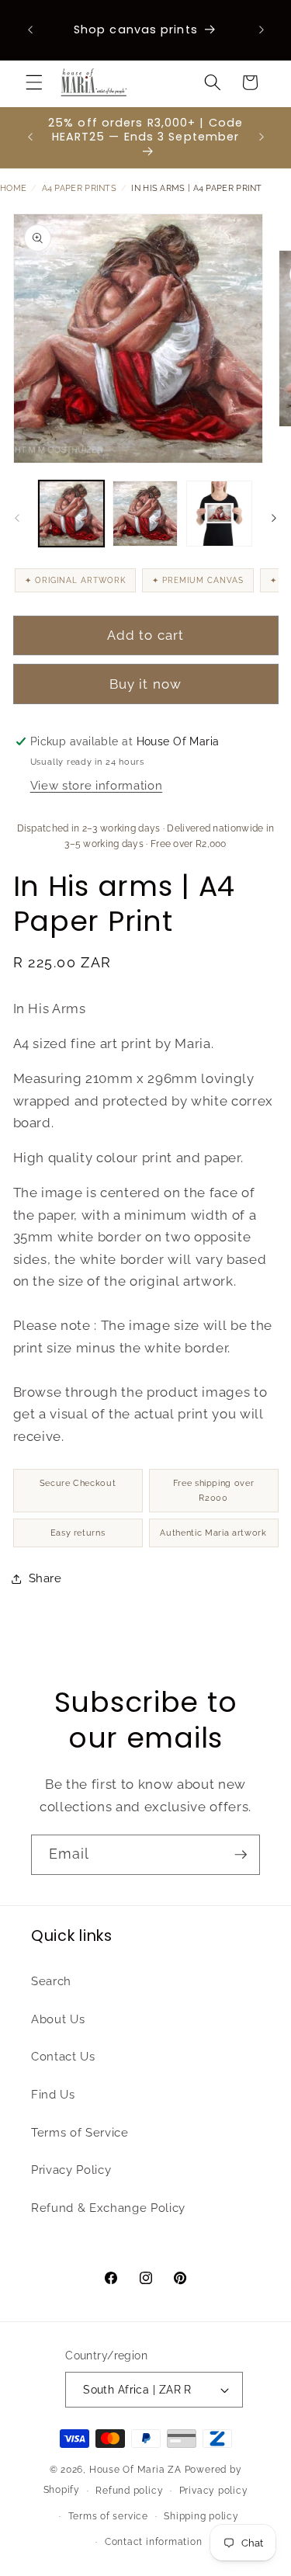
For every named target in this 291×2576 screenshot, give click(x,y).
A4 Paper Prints (80, 188)
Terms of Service (80, 2133)
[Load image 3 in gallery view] (219, 513)
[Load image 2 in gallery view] (145, 513)
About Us (58, 2019)
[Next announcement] (262, 30)
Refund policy (129, 2491)
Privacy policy (214, 2491)
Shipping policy (201, 2516)
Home (13, 188)
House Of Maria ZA (135, 2470)
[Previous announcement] (30, 30)
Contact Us (63, 2057)
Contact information (154, 2542)
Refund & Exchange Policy (108, 2208)
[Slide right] (274, 518)
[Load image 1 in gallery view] (71, 513)
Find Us (53, 2095)
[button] (34, 82)
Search (51, 1981)
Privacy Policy (71, 2170)
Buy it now (145, 684)
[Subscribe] (241, 1855)
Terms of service (108, 2516)
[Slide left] (17, 518)
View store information (97, 786)
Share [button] (45, 1578)
